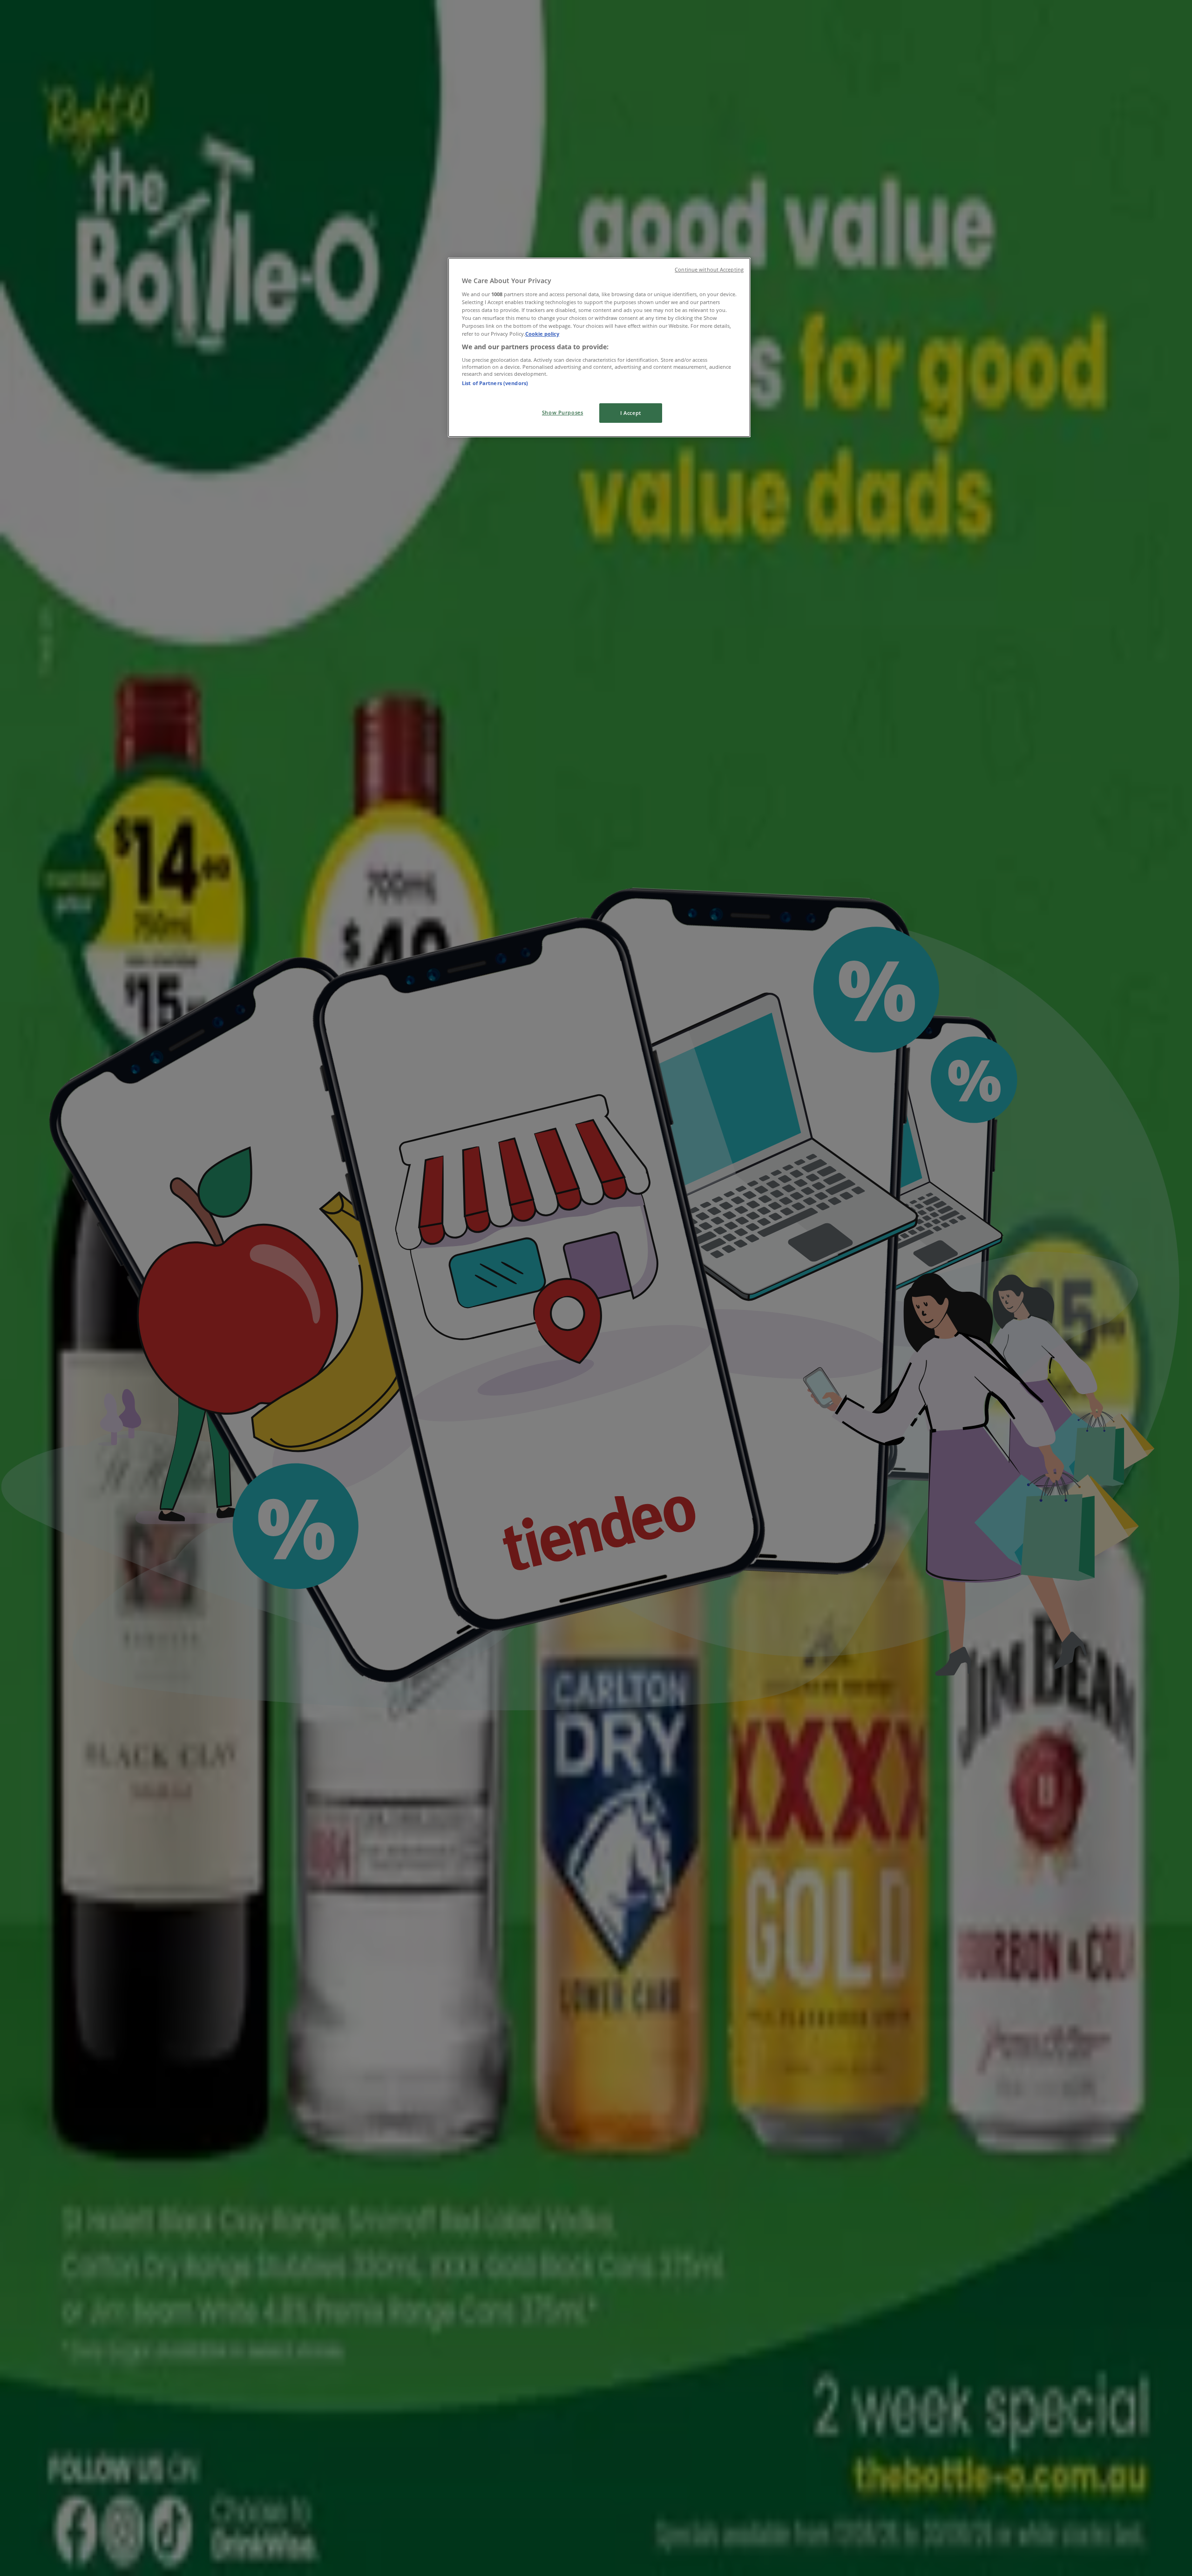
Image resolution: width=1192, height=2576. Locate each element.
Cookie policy (542, 334)
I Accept (631, 413)
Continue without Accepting (709, 270)
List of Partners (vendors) (495, 383)
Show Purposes (562, 412)
